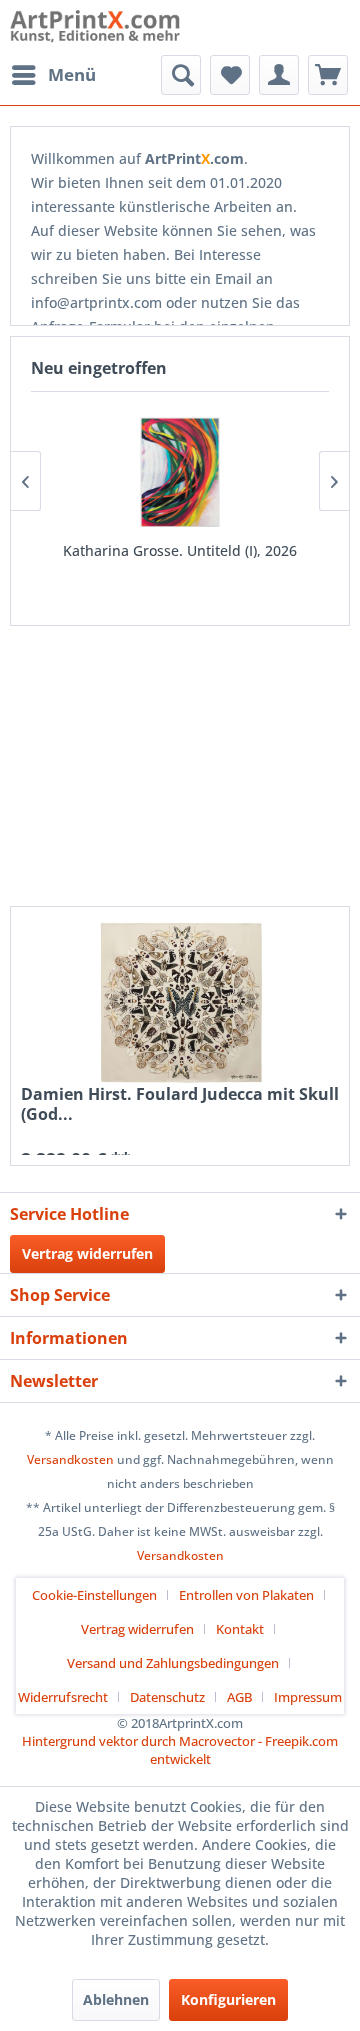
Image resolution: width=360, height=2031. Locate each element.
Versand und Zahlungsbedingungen (173, 1663)
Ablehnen (116, 1999)
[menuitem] (53, 75)
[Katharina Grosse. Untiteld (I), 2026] (180, 472)
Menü (72, 74)
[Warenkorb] (328, 75)
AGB (239, 1697)
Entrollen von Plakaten (246, 1595)
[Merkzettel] (230, 75)
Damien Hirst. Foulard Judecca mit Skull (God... (180, 1104)
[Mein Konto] (279, 75)
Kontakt (240, 1629)
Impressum (308, 1697)
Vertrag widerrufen (87, 1253)
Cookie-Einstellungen (94, 1595)
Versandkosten (70, 1459)
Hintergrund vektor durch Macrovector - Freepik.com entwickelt (180, 1750)
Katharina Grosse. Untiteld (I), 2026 (180, 550)
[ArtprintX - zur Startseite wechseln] (95, 27)
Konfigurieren (228, 1999)
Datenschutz (167, 1697)
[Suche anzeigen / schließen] (181, 75)
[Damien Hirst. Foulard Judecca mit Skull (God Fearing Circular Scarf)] (180, 1000)
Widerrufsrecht (63, 1697)
